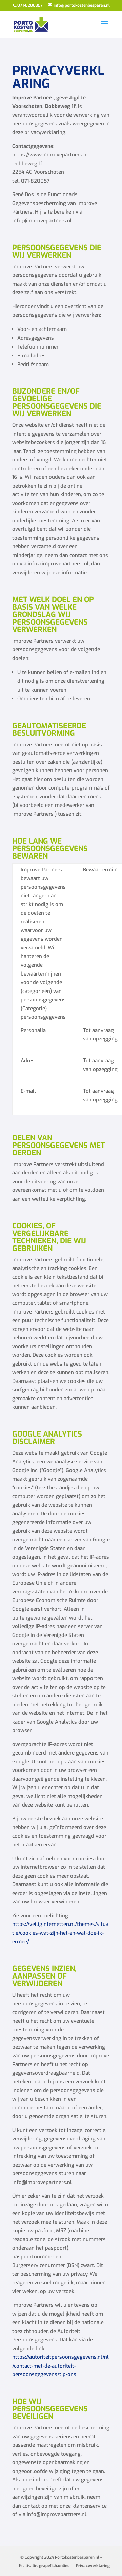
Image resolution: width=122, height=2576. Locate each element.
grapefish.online (54, 2566)
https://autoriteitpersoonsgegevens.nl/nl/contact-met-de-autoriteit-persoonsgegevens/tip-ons (60, 2366)
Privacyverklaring (93, 2566)
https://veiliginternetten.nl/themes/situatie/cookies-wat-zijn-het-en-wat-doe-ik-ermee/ (60, 1933)
